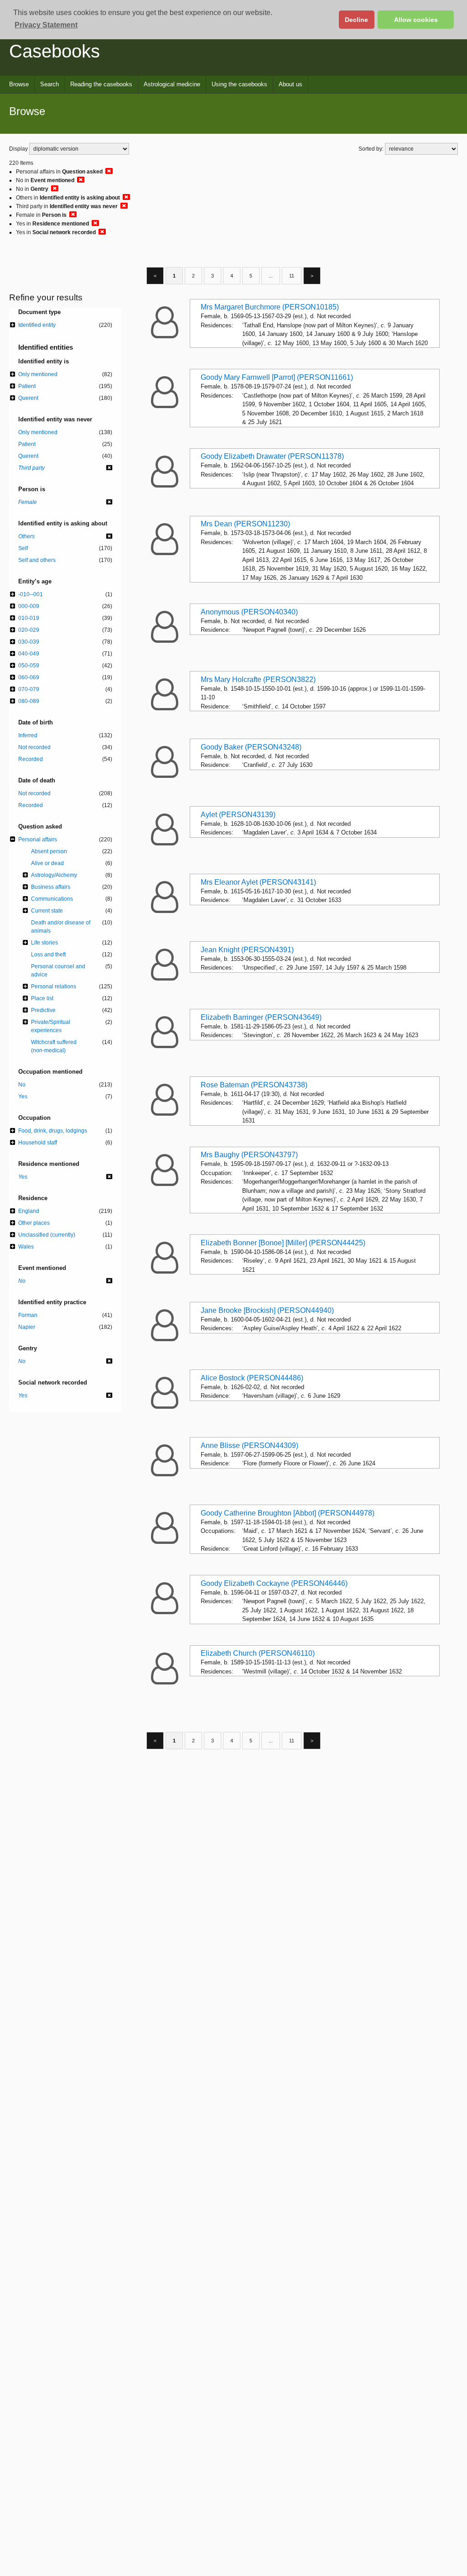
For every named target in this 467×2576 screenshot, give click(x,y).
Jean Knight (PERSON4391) (247, 950)
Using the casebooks (239, 84)
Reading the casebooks (101, 84)
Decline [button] (356, 20)
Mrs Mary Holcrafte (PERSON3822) (258, 679)
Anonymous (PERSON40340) (249, 612)
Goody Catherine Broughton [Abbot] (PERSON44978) (288, 1513)
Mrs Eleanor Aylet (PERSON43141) (258, 882)
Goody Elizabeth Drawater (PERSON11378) (272, 456)
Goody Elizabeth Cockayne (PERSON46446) (274, 1583)
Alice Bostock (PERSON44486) (252, 1378)
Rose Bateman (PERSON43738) (254, 1085)
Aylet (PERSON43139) (238, 815)
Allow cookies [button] (416, 20)
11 (292, 276)
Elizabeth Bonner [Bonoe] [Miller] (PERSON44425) (283, 1243)
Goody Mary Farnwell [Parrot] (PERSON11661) (277, 377)
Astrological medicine (172, 84)
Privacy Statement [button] (46, 25)
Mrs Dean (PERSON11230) (245, 524)
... (271, 276)
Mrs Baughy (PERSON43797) (249, 1155)
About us (291, 84)
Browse (19, 84)
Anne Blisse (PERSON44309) (249, 1445)
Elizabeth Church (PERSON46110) (258, 1653)
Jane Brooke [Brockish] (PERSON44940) (267, 1310)
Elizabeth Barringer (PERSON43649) (261, 1017)
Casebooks (54, 51)
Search (49, 84)
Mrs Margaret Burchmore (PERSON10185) (270, 307)
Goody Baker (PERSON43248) (251, 747)
